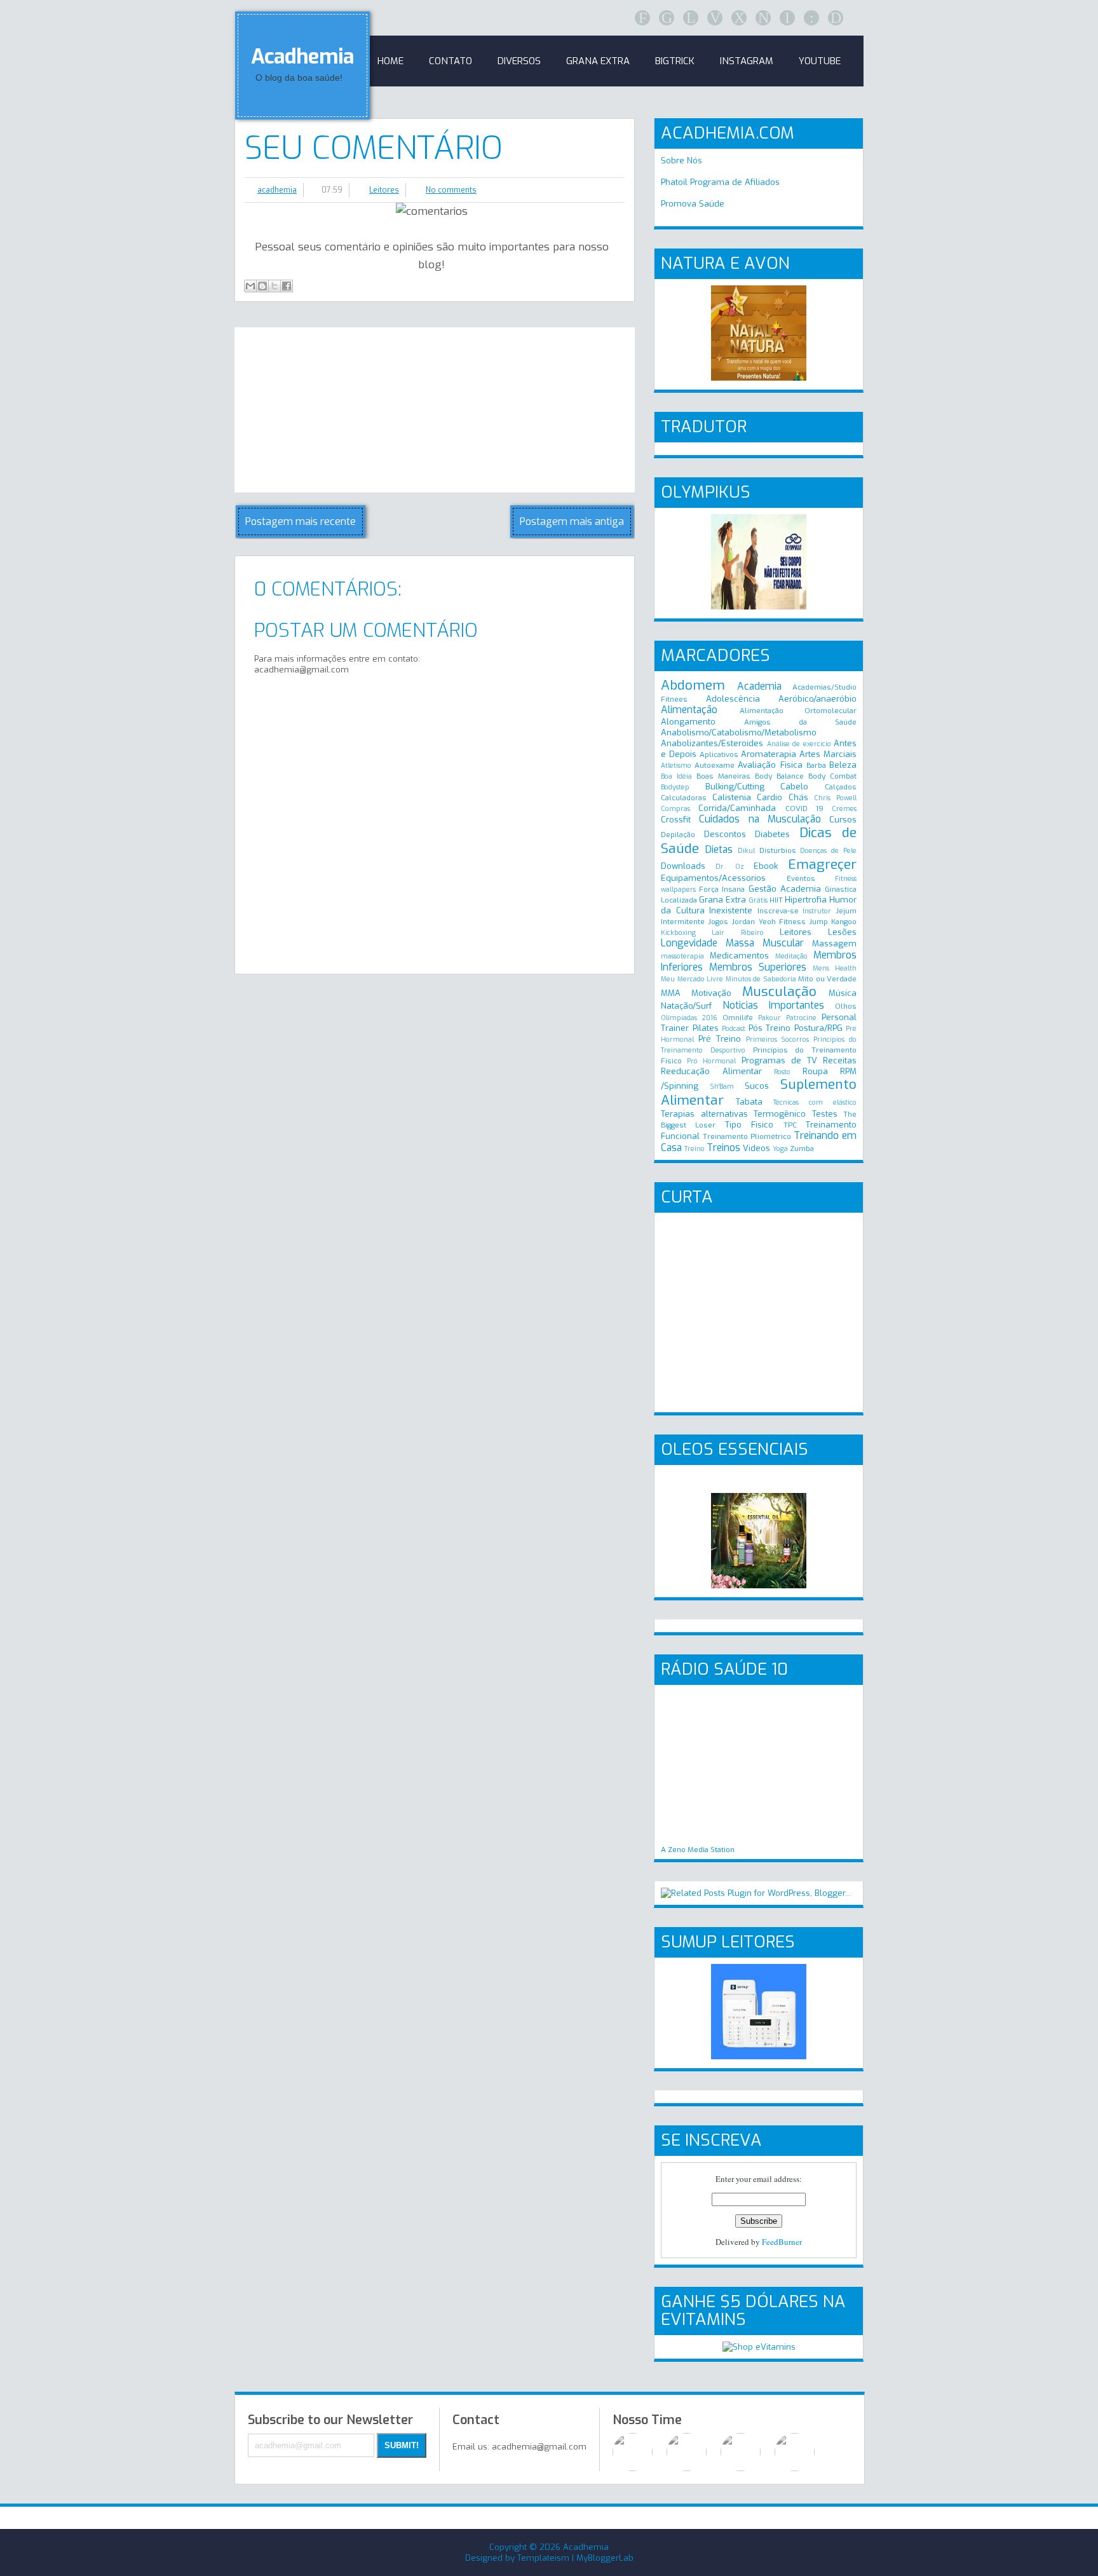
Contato (451, 61)
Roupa (815, 1071)
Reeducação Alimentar (711, 1071)
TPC (790, 1125)
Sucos (757, 1086)
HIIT (776, 900)
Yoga (780, 1149)
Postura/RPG (818, 1028)
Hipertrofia (806, 900)
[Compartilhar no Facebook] (287, 286)
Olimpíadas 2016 (689, 1018)
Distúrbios (778, 850)
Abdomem (693, 685)
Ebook (766, 866)
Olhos (846, 1006)
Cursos (843, 820)
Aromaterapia (769, 754)
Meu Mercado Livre (692, 979)
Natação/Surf (686, 1006)
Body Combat (832, 776)
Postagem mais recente (301, 521)
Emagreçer (822, 864)
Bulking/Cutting (735, 787)
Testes (825, 1114)
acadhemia (277, 190)
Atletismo (676, 766)
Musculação (779, 992)
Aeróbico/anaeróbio (817, 699)
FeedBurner (782, 2242)
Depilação (678, 835)
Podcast (734, 1029)
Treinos (723, 1148)
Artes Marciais (828, 754)
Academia (759, 686)
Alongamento (688, 722)
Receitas (840, 1060)
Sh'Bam (722, 1087)
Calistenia (732, 797)
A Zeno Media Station (698, 1850)
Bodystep (675, 787)
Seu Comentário (374, 148)
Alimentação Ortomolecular (798, 711)
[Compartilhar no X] (274, 286)
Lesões (842, 932)
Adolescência (733, 699)
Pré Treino (720, 1039)
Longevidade (689, 943)
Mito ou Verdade (827, 979)
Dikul (746, 851)
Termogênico (780, 1114)
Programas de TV (779, 1060)
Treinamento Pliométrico (747, 1136)
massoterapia (682, 956)
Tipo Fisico (749, 1125)
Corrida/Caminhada (737, 808)
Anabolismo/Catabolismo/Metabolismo (739, 733)
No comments (451, 190)
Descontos (725, 834)
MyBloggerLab (605, 2558)
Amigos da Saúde (800, 722)
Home (390, 61)
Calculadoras (684, 798)
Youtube (820, 61)
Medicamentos (739, 956)
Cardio (769, 797)
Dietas (719, 849)
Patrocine (801, 1018)
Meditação (791, 956)
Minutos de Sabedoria (761, 979)
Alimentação (689, 710)
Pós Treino (770, 1028)
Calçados (841, 787)
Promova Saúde (693, 204)
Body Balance (779, 776)
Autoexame (715, 765)
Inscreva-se (778, 911)
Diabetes (772, 834)
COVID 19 (804, 808)
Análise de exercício (799, 744)
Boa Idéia (676, 776)
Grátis (758, 900)
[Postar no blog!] (262, 286)
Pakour (769, 1018)
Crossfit (676, 820)
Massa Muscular (765, 943)
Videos (756, 1148)
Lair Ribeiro (737, 933)
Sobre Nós (681, 160)
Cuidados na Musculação (760, 819)
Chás (798, 797)
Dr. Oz (730, 867)
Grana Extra (722, 900)
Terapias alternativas (704, 1114)
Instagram (747, 61)
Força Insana (722, 889)
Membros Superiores (758, 967)
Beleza (843, 765)
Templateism (543, 2558)
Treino (695, 1149)
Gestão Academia (785, 889)
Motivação (711, 993)
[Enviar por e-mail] (250, 286)
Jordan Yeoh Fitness (768, 922)
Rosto (782, 1072)
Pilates (706, 1028)
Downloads (683, 866)
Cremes (844, 809)
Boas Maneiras (723, 776)
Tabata (749, 1102)
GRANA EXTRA (598, 61)
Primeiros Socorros (778, 1039)
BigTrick (675, 61)
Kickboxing (678, 933)
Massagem (834, 944)
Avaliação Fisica (770, 765)
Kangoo (844, 922)
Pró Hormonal (711, 1061)
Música (843, 993)
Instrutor (817, 911)
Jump (818, 922)
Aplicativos (719, 754)
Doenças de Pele (828, 851)
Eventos (801, 878)
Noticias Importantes (773, 1005)
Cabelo (794, 787)
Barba (816, 765)
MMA (671, 993)
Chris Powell (835, 798)
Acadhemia (302, 57)
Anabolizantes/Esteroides (712, 743)
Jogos (718, 922)
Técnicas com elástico (815, 1102)
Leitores (384, 190)
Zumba (802, 1148)
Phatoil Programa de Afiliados (720, 182)
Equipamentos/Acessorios (713, 878)
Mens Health (835, 968)
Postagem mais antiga (572, 521)
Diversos (519, 61)
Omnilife (738, 1018)
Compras (675, 809)
